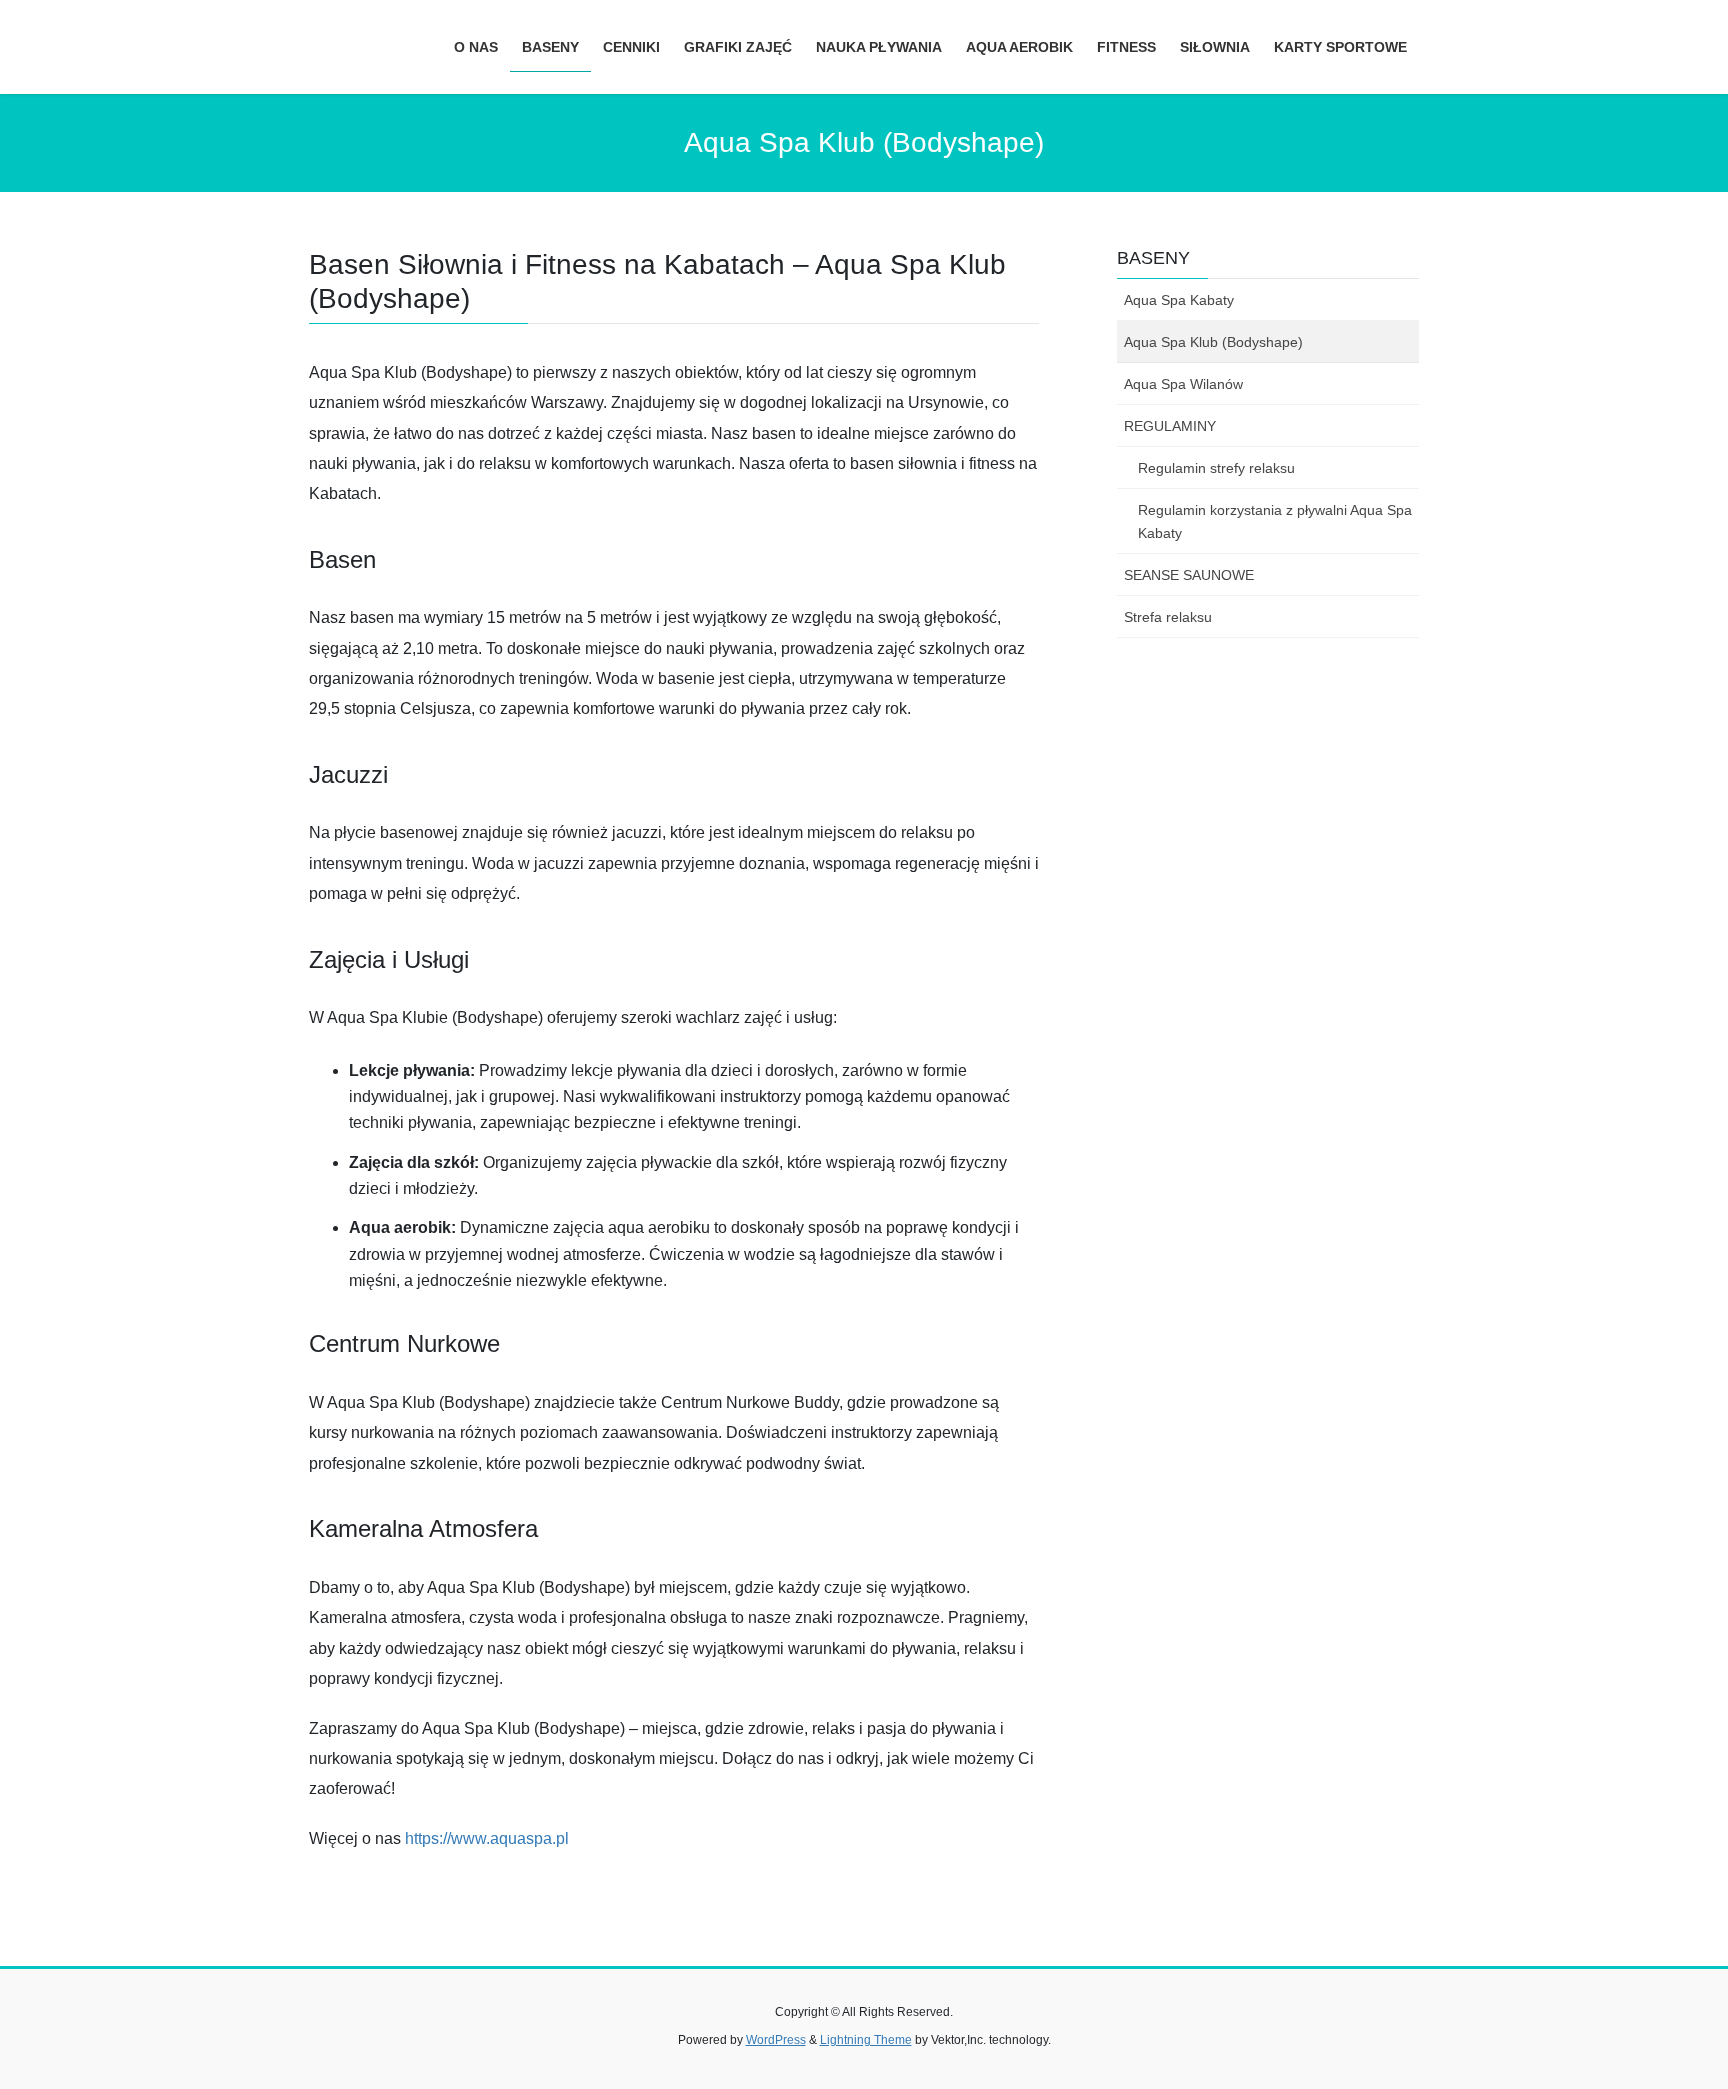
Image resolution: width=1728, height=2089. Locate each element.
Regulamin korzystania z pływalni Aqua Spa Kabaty (1275, 521)
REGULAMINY (1170, 426)
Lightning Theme (866, 2040)
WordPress (776, 2040)
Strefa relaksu (1168, 617)
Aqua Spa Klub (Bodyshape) (1213, 342)
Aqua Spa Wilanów (1183, 384)
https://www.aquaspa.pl (487, 1838)
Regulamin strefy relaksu (1216, 468)
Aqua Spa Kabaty (1179, 300)
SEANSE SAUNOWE (1189, 575)
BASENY (1153, 258)
